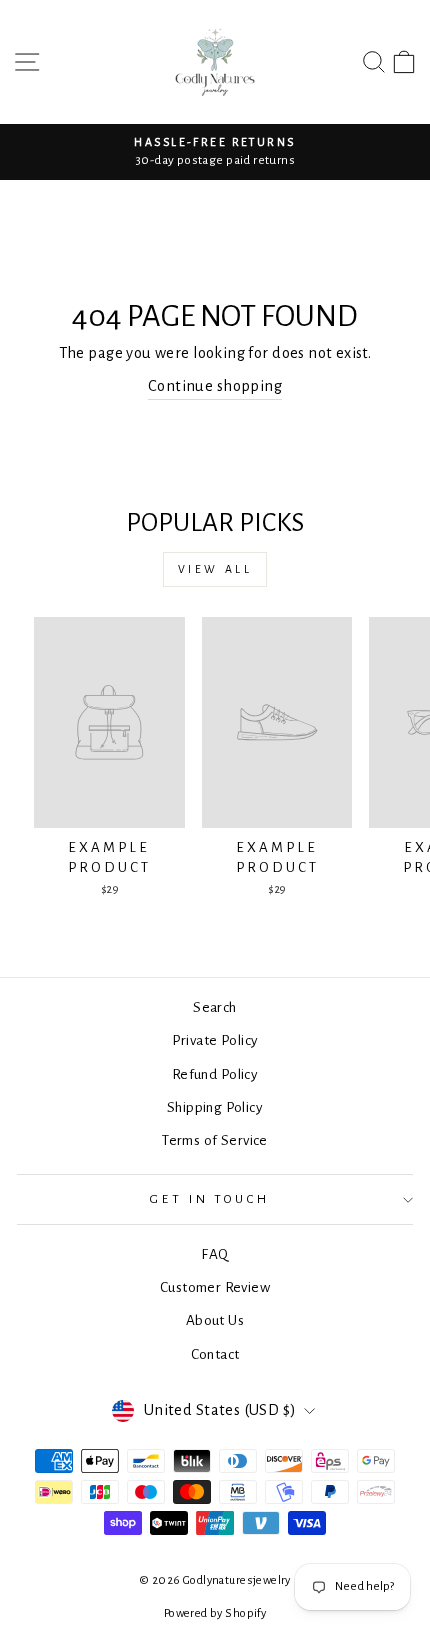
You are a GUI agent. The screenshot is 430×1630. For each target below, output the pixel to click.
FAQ (214, 1254)
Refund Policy (215, 1074)
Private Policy (215, 1040)
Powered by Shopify (215, 1613)
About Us (215, 1320)
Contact (215, 1354)
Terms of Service (215, 1140)
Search (214, 1007)
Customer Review (215, 1287)
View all (215, 569)
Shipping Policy (215, 1107)
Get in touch (210, 1199)
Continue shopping (215, 386)
